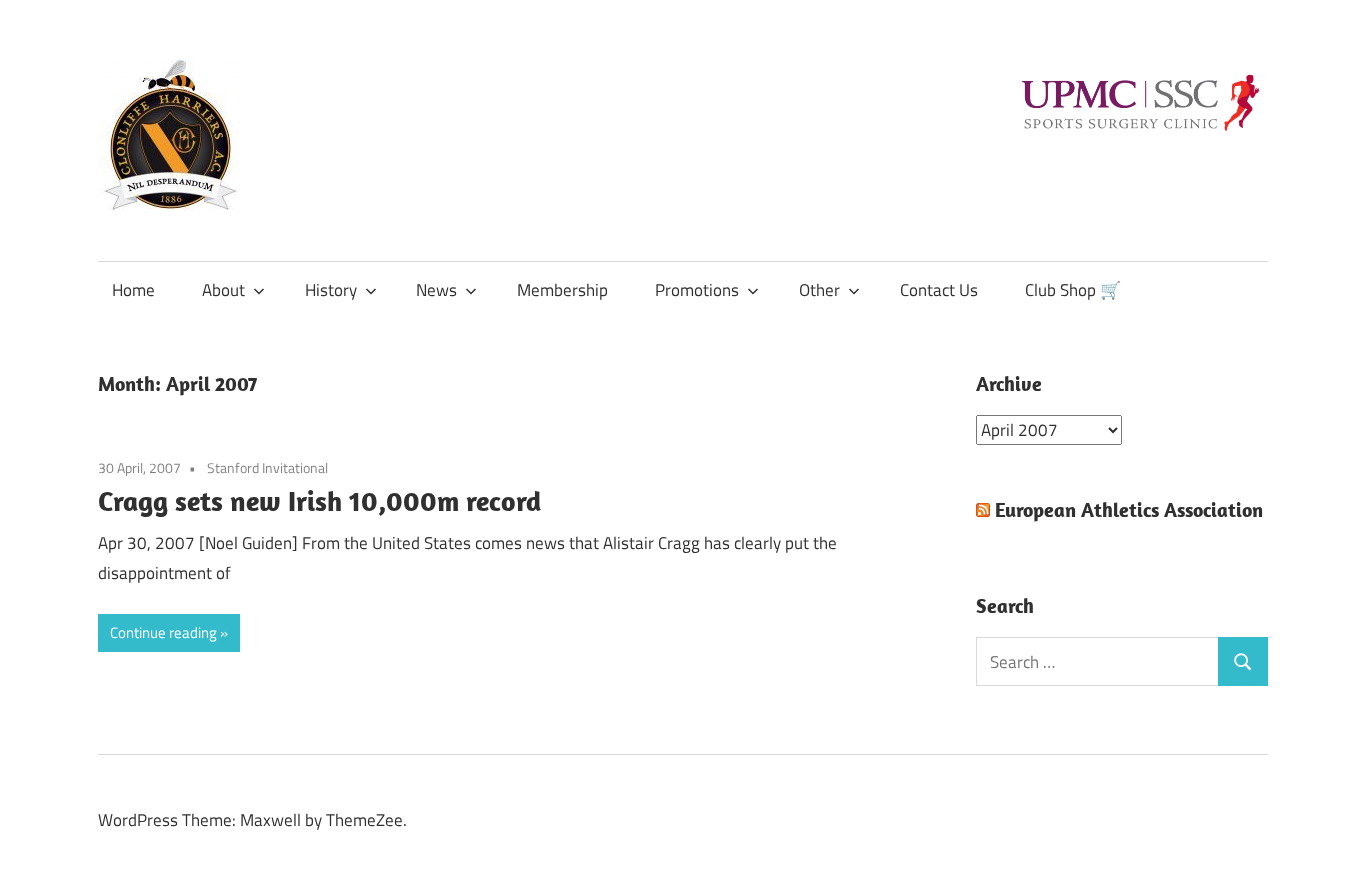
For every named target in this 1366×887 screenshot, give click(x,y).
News (436, 290)
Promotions (697, 290)
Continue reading (163, 632)
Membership (562, 290)
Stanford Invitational (267, 467)
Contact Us (939, 290)
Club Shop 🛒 (1073, 290)
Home (133, 290)
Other (819, 290)
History (331, 290)
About (223, 290)
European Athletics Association (1129, 509)
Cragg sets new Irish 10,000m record (319, 500)
